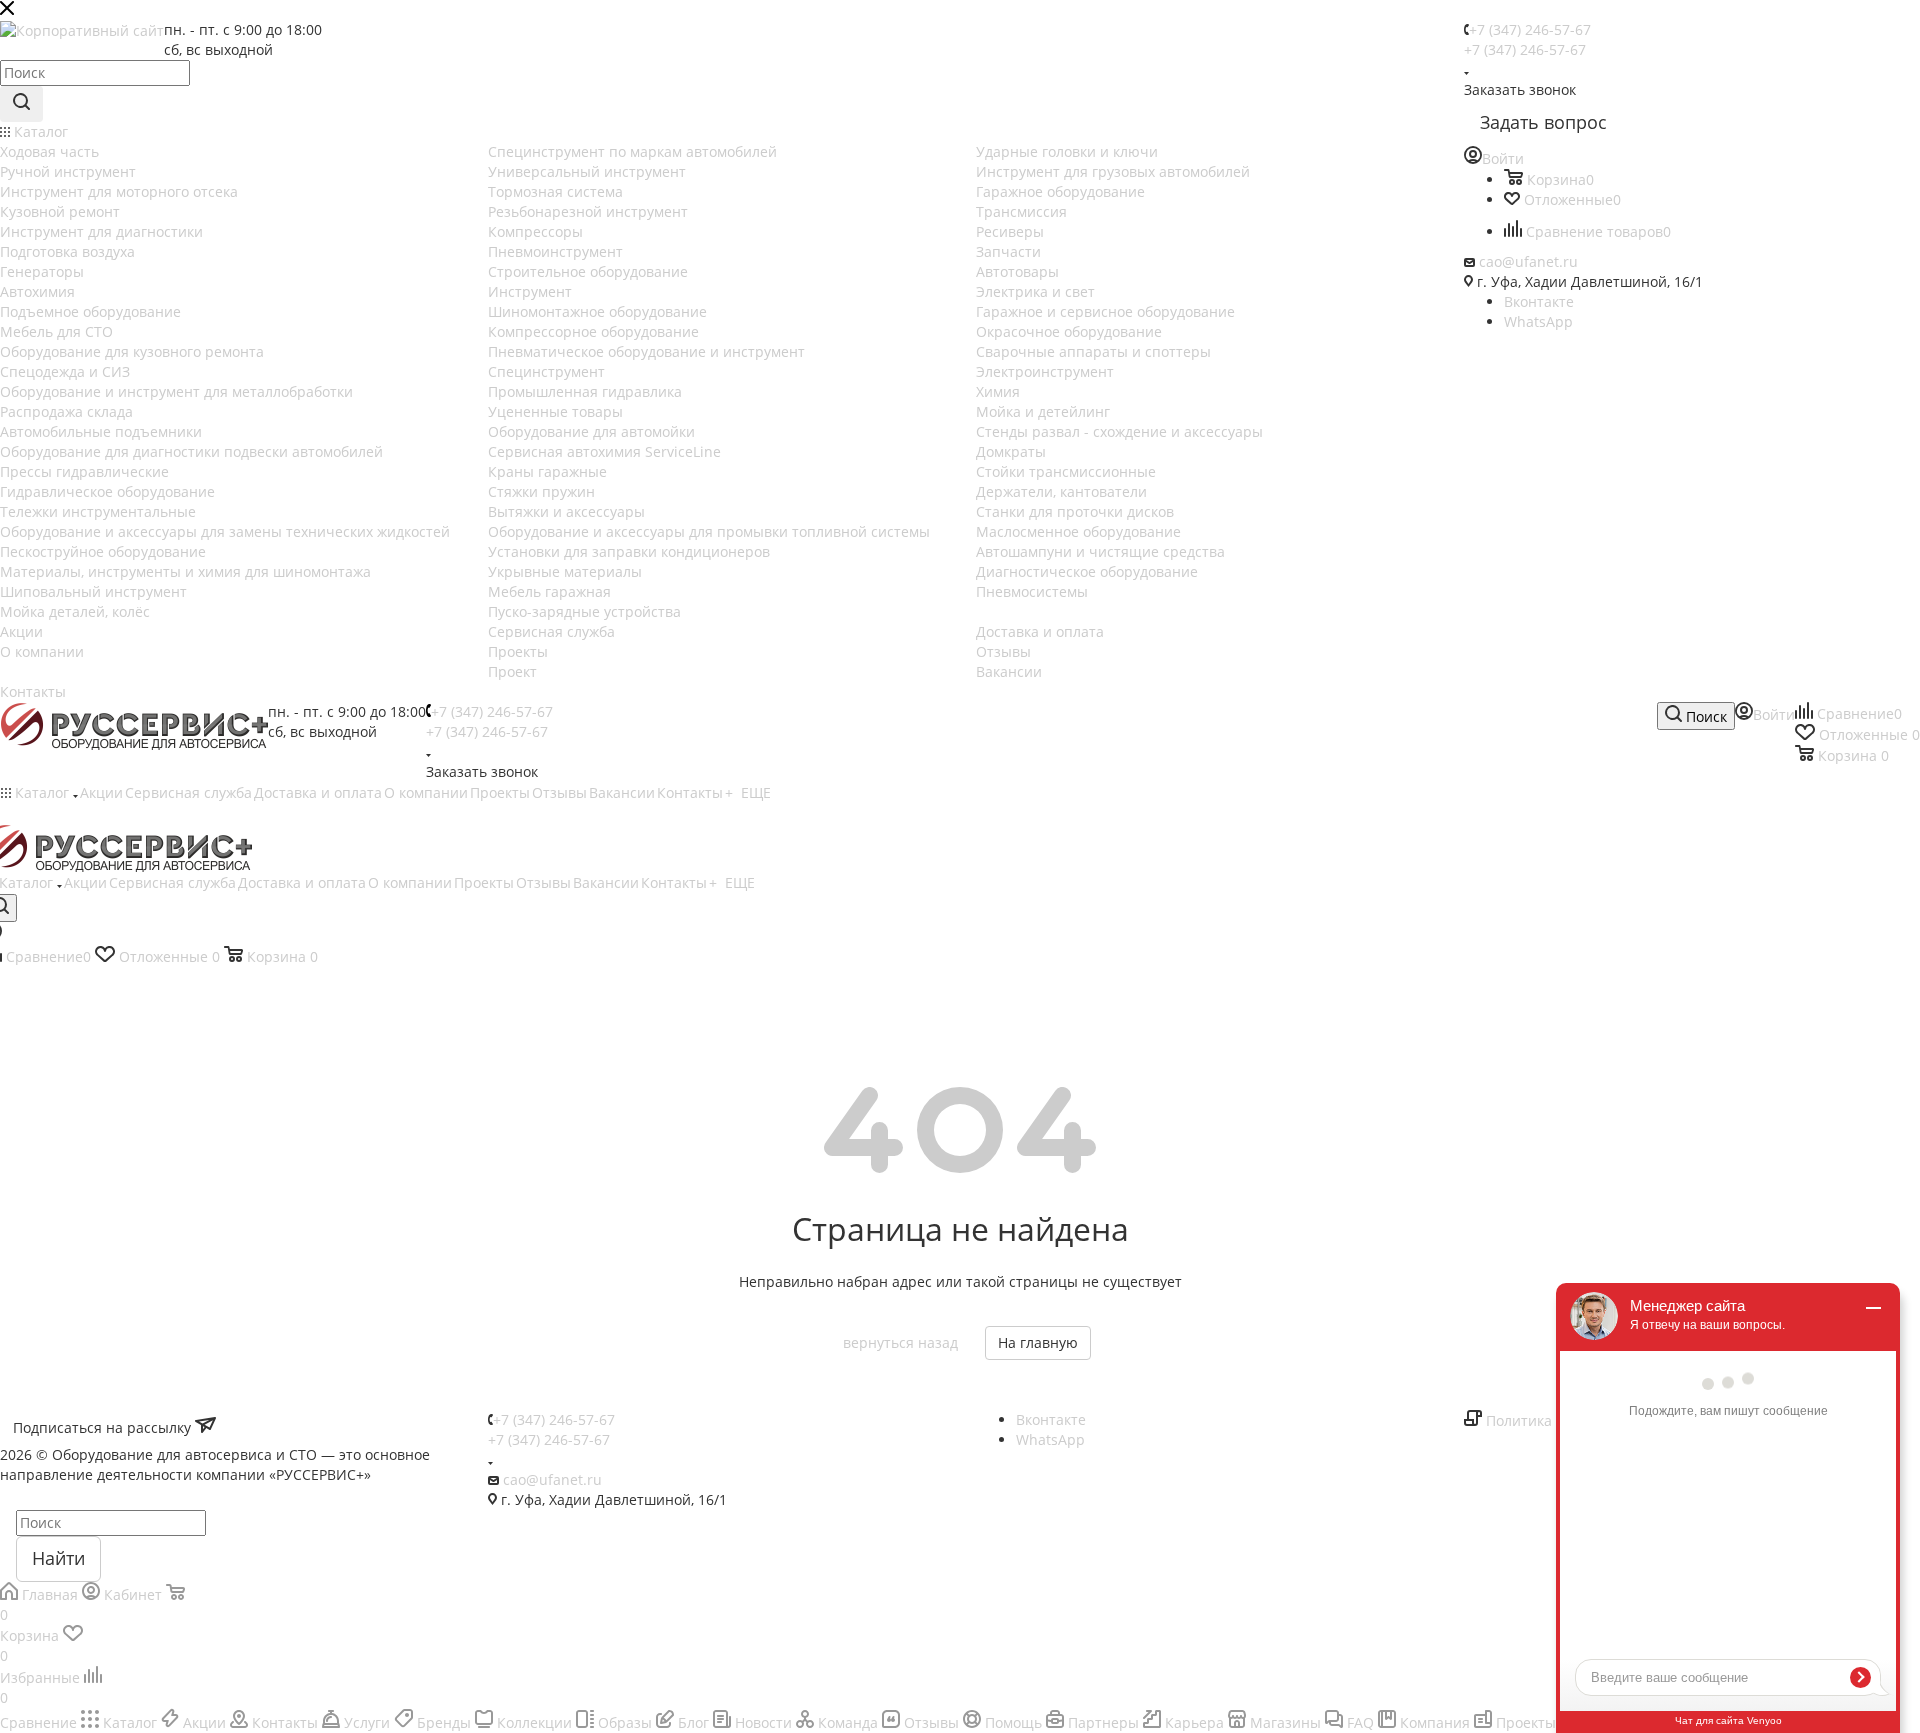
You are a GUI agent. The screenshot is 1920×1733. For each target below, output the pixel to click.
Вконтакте (1539, 301)
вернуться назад (900, 1342)
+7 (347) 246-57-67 (1530, 29)
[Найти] (21, 104)
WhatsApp (1538, 321)
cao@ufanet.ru (1528, 261)
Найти (58, 1558)
